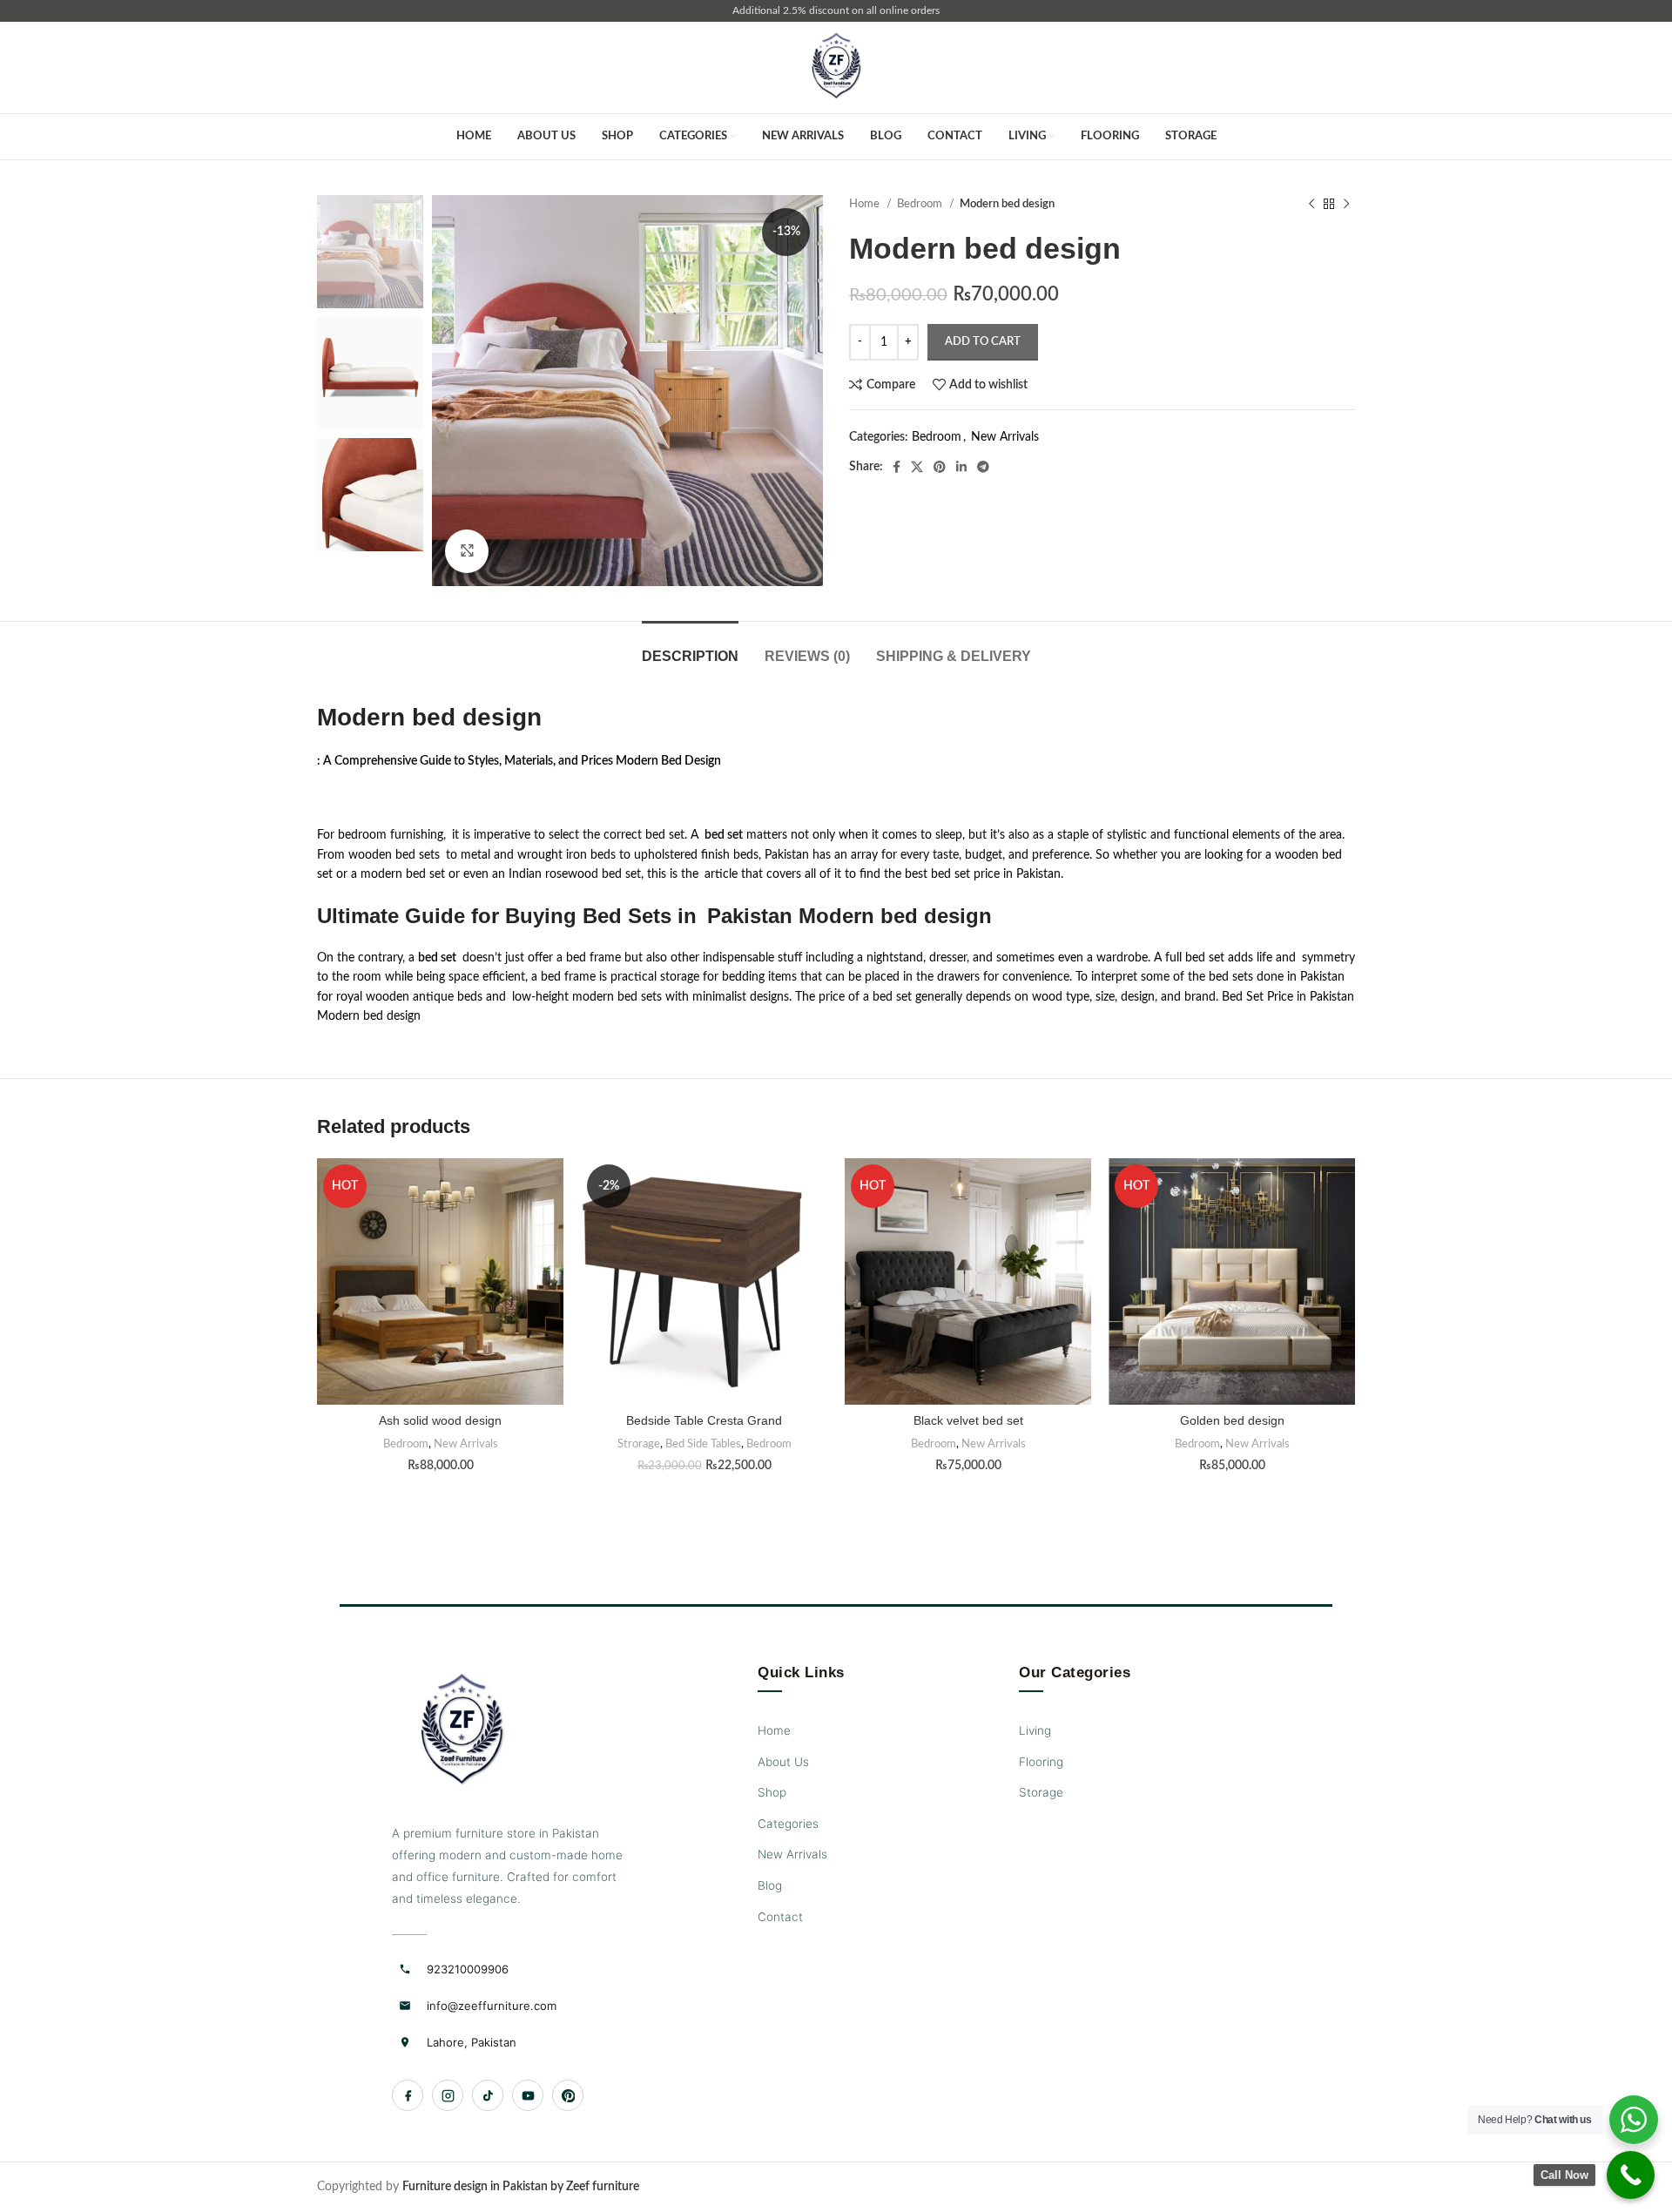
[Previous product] (1311, 205)
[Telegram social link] (983, 467)
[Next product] (1346, 205)
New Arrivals (1005, 437)
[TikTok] (488, 2095)
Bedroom (921, 204)
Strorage (639, 1444)
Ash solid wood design (440, 1420)
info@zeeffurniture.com (492, 2006)
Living (1035, 1730)
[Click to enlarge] (467, 551)
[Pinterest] (568, 2095)
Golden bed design (1232, 1420)
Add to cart (983, 342)
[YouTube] (528, 2095)
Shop (772, 1792)
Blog (770, 1885)
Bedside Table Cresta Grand (704, 1420)
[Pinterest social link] (940, 467)
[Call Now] (1631, 2175)
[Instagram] (448, 2095)
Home (866, 204)
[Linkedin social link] (961, 467)
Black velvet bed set (968, 1420)
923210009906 (468, 1969)
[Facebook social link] (897, 467)
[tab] (690, 647)
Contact (780, 1917)
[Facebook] (408, 2095)
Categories (788, 1824)
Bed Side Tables (703, 1444)
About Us (783, 1762)
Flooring (1041, 1762)
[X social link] (917, 467)
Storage (1041, 1792)
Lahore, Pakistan (472, 2042)
